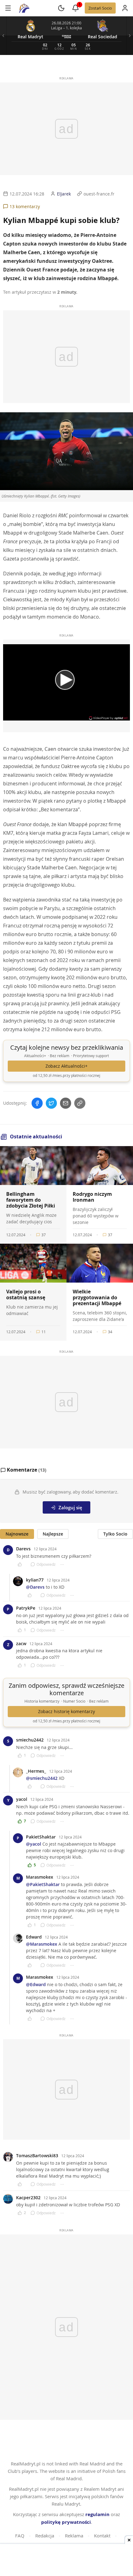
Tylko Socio (115, 1534)
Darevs (23, 1549)
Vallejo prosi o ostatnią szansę (26, 1294)
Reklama (74, 2536)
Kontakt (102, 2536)
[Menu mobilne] (8, 8)
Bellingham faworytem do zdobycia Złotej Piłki (31, 1200)
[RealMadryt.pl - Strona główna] (24, 8)
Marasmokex (40, 1877)
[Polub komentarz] (22, 1564)
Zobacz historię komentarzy (66, 1712)
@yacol (34, 1844)
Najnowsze (17, 1534)
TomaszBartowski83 (37, 2156)
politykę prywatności (66, 2522)
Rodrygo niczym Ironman (92, 1197)
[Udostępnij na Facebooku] (37, 1103)
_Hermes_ (36, 1771)
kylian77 (35, 1580)
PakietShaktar (41, 1837)
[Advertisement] (66, 2561)
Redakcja (45, 2536)
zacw (21, 1643)
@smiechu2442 (42, 1778)
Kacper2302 (28, 2198)
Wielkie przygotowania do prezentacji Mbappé (97, 1297)
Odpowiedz (46, 1564)
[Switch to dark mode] (61, 8)
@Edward (36, 1984)
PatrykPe (26, 1608)
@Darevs (35, 1587)
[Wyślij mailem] (66, 1103)
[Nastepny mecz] (130, 36)
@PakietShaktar (43, 1884)
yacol (22, 1799)
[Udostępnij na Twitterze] (51, 1103)
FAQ (20, 2536)
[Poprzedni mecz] (3, 36)
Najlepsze (53, 1534)
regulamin (97, 2514)
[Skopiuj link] (80, 1103)
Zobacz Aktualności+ (66, 1066)
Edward (34, 1937)
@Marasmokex (42, 1944)
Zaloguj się (70, 1507)
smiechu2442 (30, 1740)
